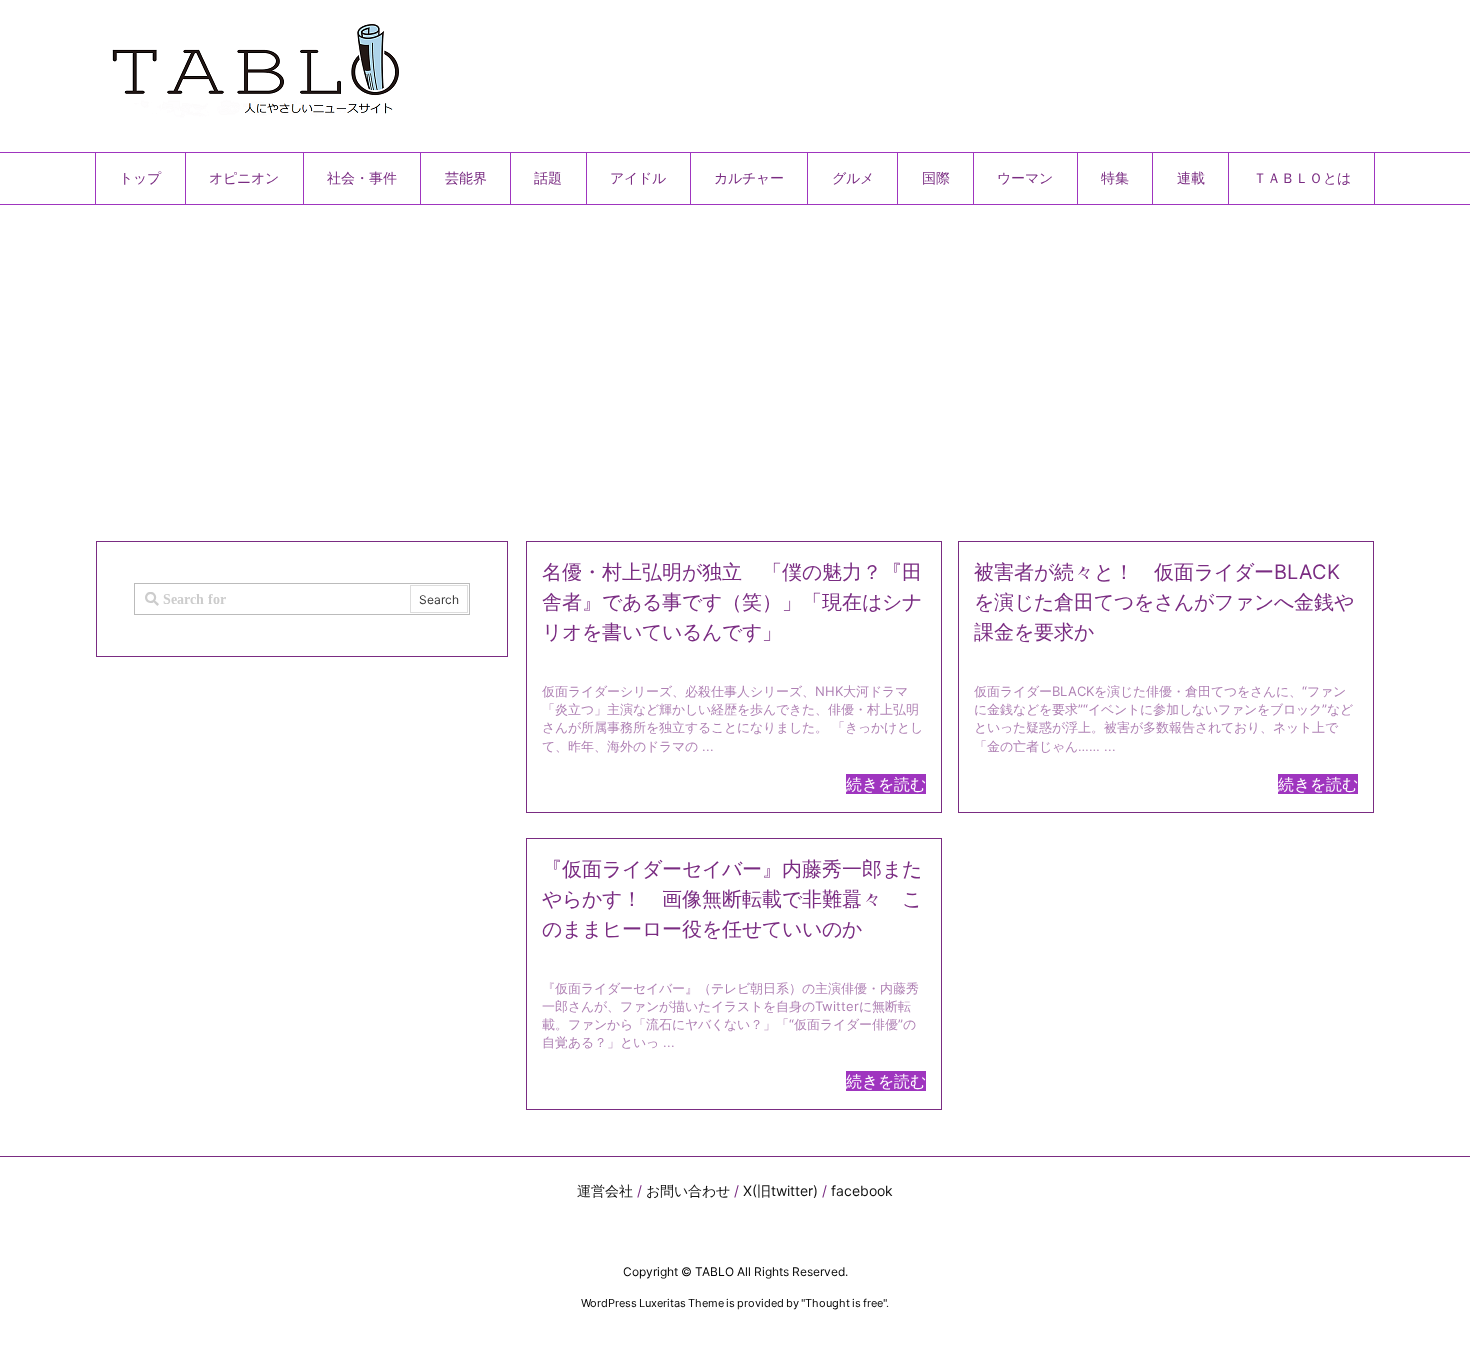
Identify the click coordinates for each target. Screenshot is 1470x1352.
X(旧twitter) (780, 1190)
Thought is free (844, 1303)
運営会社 (605, 1190)
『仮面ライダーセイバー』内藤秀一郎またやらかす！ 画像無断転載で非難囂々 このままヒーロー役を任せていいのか (732, 899)
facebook (862, 1190)
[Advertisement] (695, 365)
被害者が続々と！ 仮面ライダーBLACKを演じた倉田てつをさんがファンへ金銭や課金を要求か (1164, 602)
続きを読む (886, 784)
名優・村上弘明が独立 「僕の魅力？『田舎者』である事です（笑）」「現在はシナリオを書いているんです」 (732, 602)
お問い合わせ (688, 1190)
